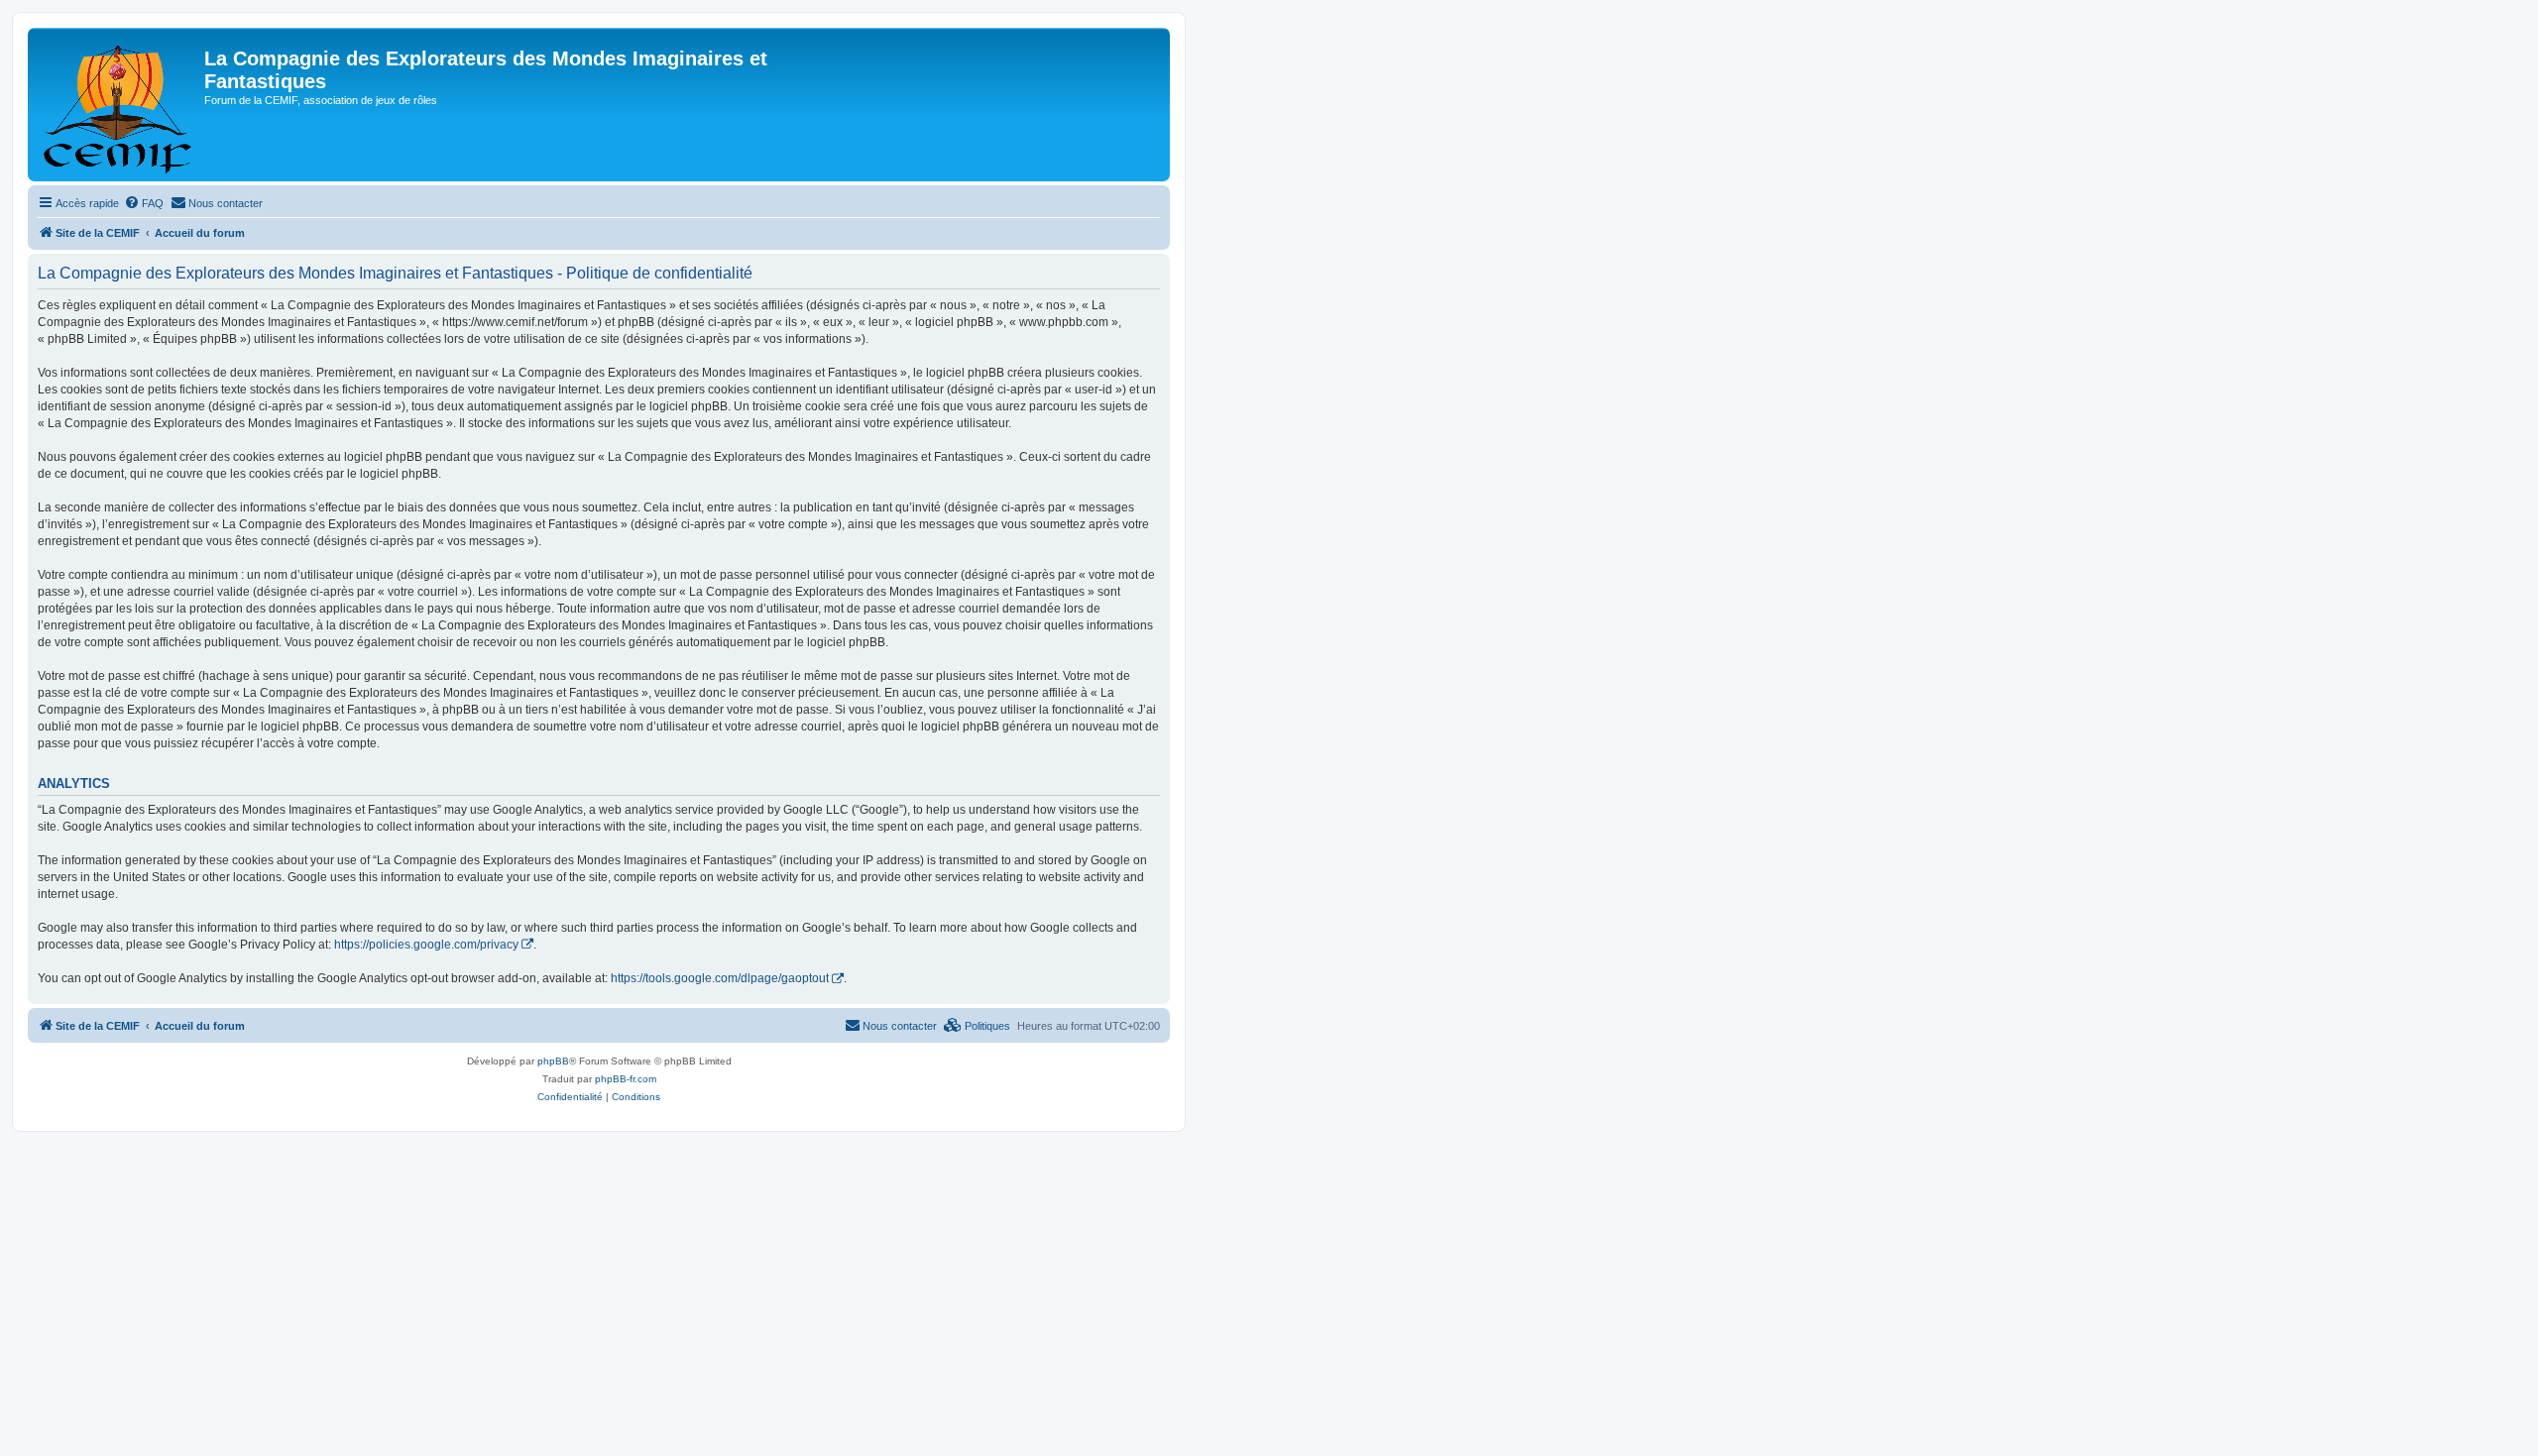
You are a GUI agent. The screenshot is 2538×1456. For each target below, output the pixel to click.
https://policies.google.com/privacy (426, 945)
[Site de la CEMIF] (118, 105)
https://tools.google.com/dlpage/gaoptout (720, 978)
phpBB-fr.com (626, 1079)
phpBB (553, 1061)
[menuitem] (144, 203)
